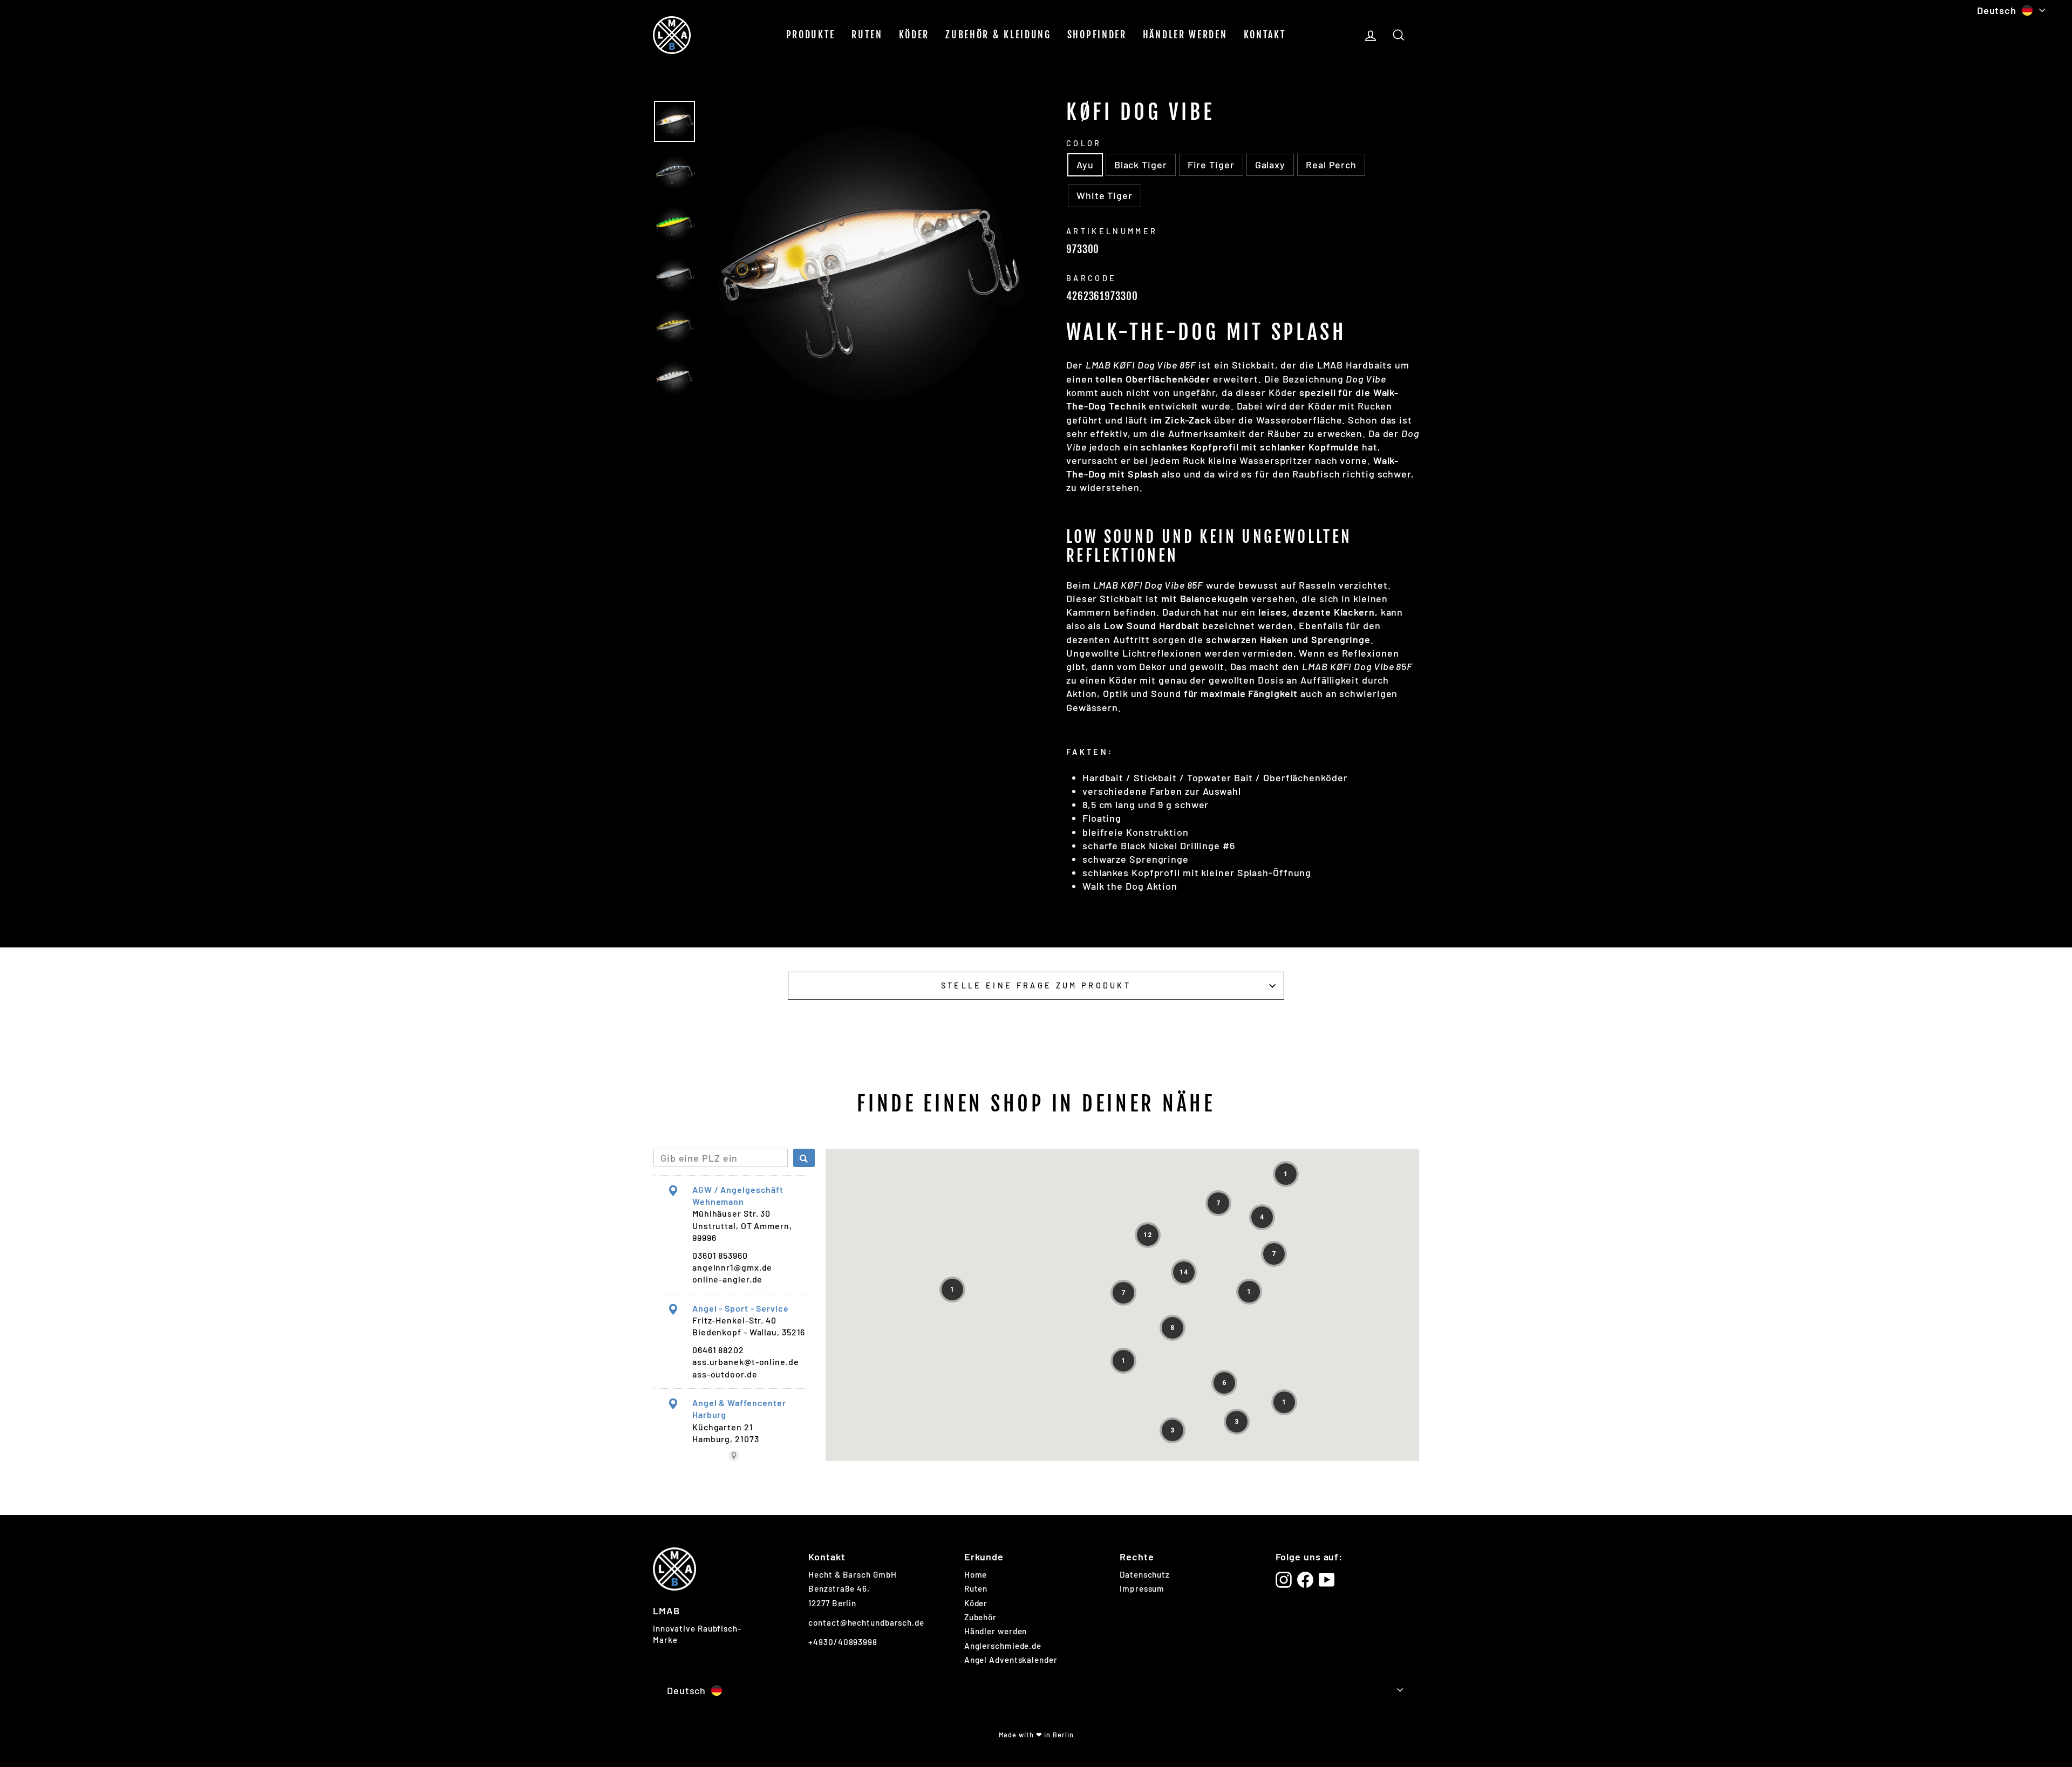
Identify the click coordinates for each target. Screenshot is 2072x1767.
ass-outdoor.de (725, 1374)
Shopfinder (1097, 35)
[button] (1286, 1174)
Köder (914, 35)
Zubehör (980, 1617)
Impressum (1142, 1588)
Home (976, 1574)
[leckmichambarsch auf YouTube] (1327, 1580)
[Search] (804, 1158)
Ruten (867, 35)
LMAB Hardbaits (1355, 365)
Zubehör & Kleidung (998, 35)
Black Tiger (1141, 165)
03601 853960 (720, 1255)
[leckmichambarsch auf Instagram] (1284, 1580)
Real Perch (1331, 165)
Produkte (811, 35)
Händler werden (1185, 35)
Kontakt (1265, 35)
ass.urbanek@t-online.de (746, 1362)
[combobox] (721, 1158)
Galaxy (1270, 165)
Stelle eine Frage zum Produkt (1036, 985)
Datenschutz (1145, 1574)
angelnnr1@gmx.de (732, 1267)
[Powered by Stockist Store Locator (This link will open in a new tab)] (734, 1456)
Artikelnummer (1112, 231)
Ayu (1085, 165)
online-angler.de (727, 1279)
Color (1084, 143)
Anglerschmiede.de (1003, 1646)
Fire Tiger (1211, 165)
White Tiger (1105, 195)
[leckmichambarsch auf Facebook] (1305, 1580)
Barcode (1091, 278)
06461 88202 (718, 1350)
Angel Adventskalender (1011, 1660)
